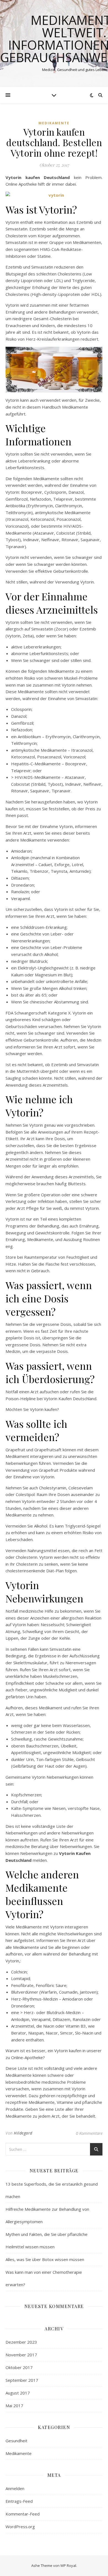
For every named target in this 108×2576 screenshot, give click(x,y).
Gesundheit (16, 2441)
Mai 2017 (14, 2406)
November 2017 (21, 2355)
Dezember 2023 (21, 2342)
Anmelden (15, 2488)
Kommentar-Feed (23, 2514)
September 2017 (22, 2380)
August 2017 (18, 2393)
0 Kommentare (89, 2133)
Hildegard (23, 2133)
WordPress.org (20, 2527)
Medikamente (54, 123)
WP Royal (68, 2566)
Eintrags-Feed (19, 2501)
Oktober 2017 (19, 2367)
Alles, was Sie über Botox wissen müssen (45, 2259)
